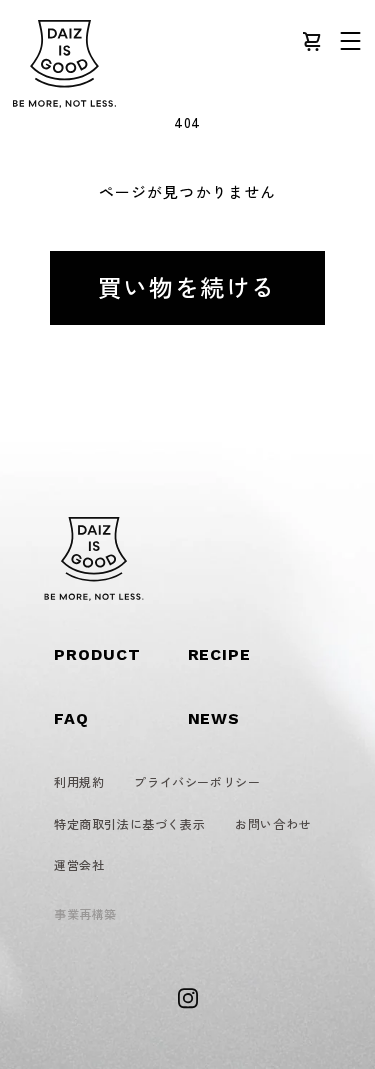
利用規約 (79, 781)
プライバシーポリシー (197, 781)
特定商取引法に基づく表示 (129, 823)
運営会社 (79, 864)
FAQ (71, 718)
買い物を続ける (187, 286)
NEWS (214, 718)
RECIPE (220, 654)
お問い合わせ (273, 823)
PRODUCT (97, 654)
